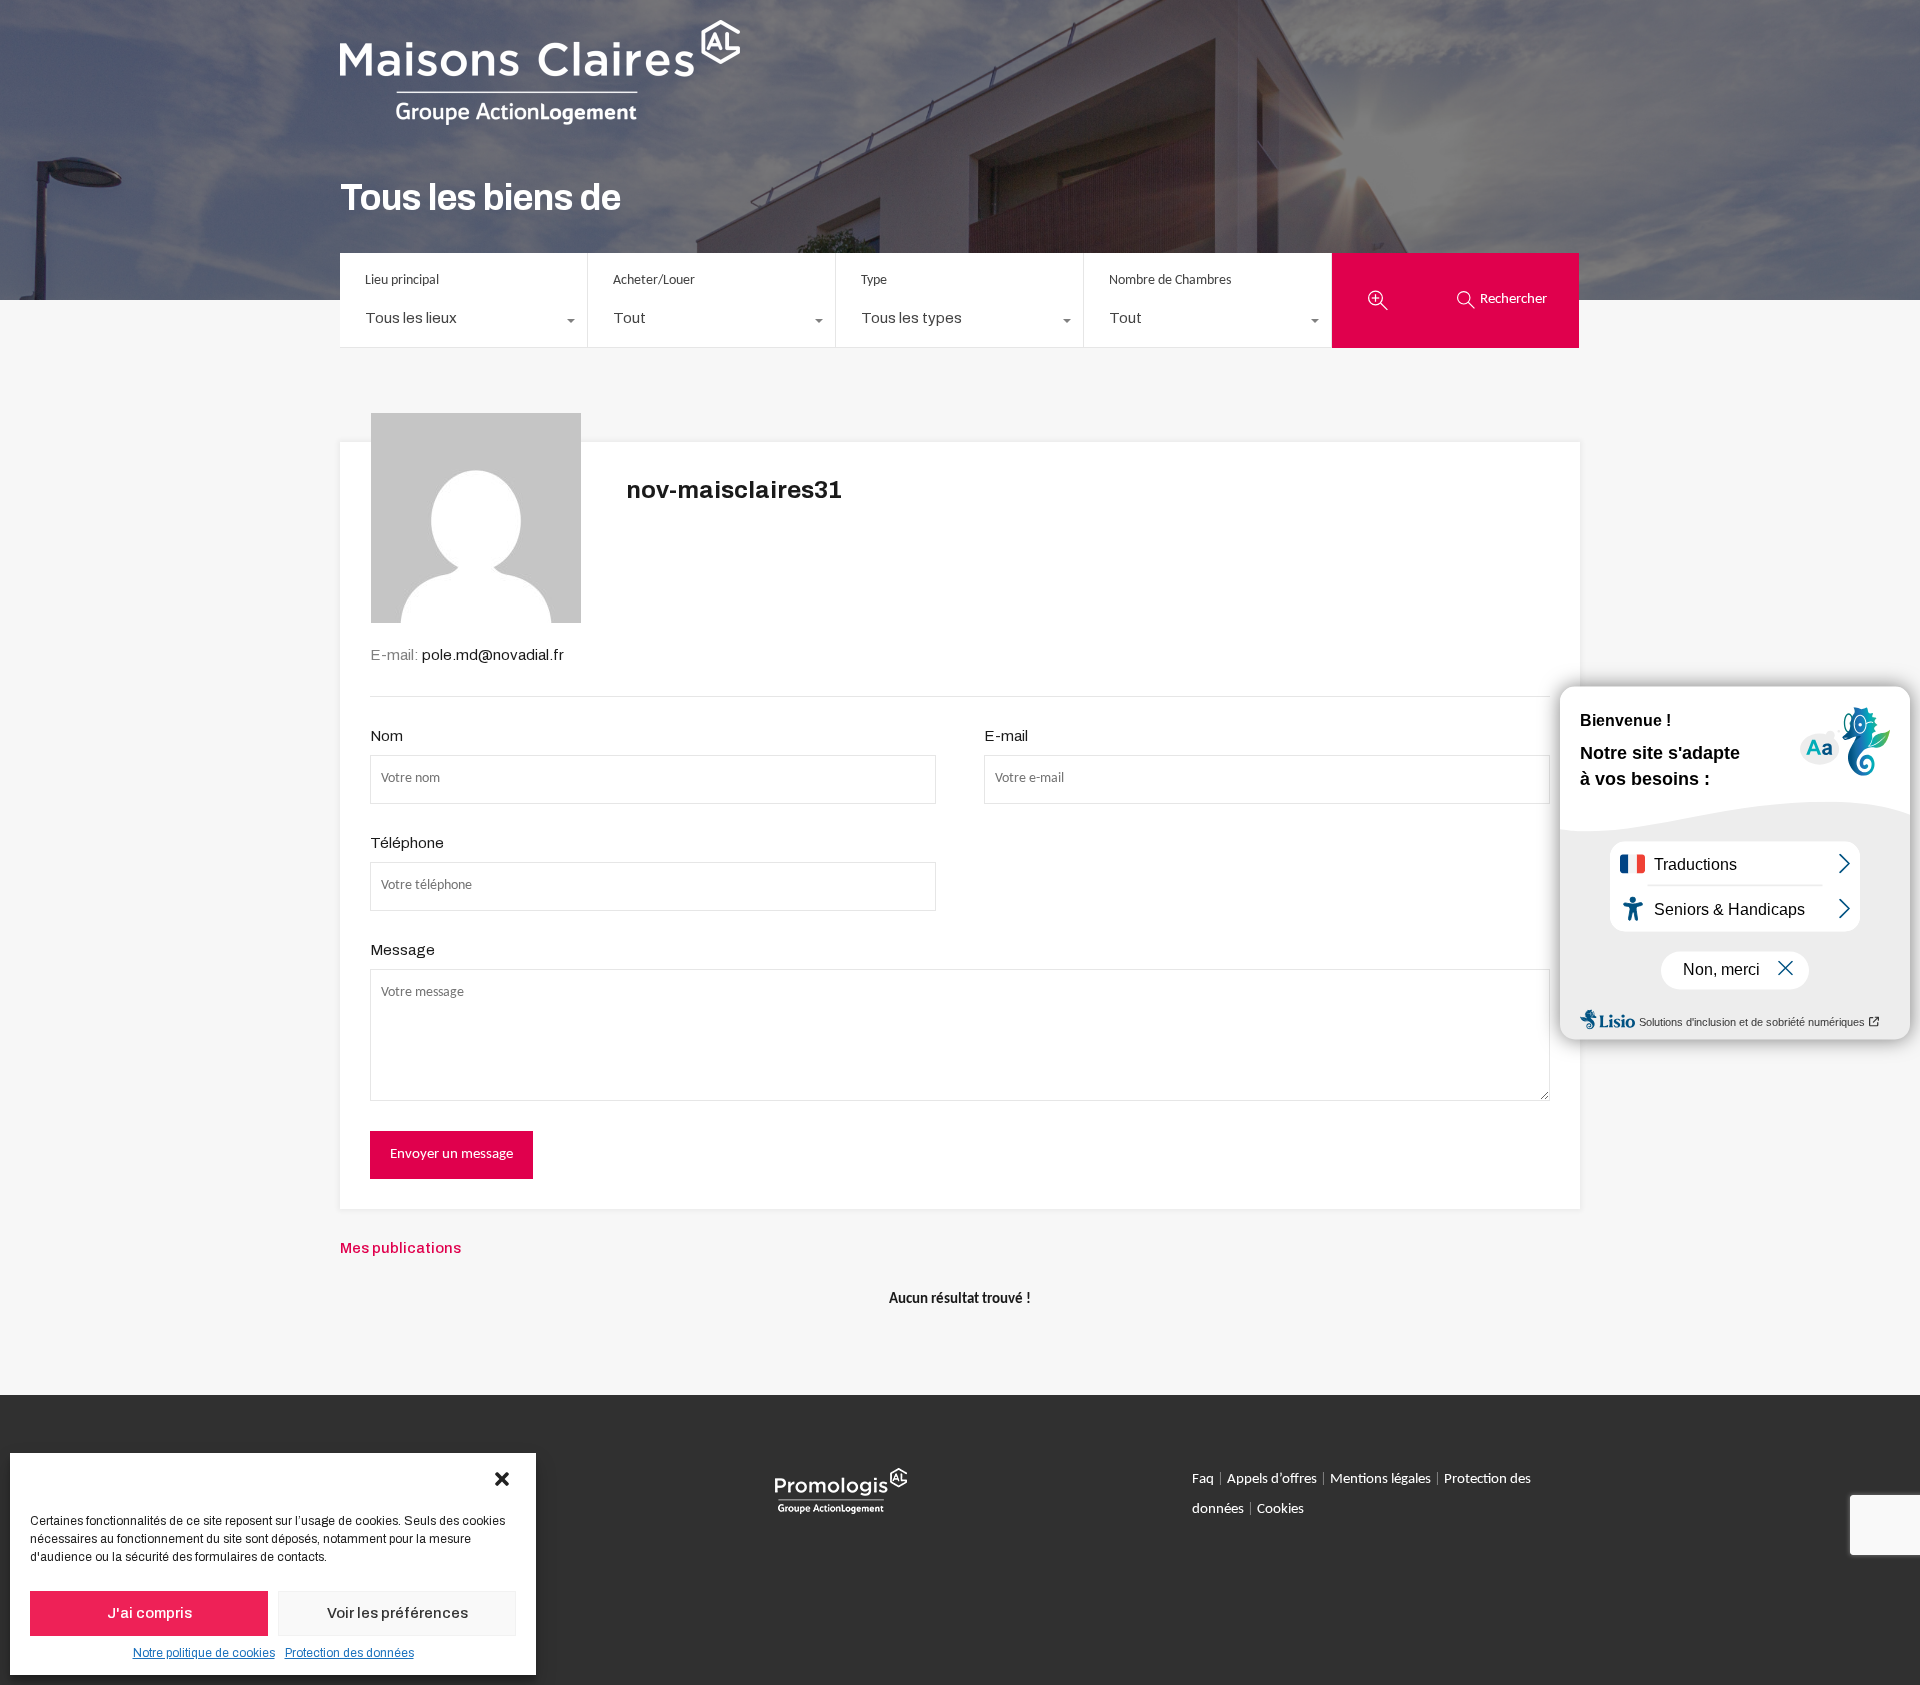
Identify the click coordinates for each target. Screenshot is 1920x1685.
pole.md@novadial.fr (493, 655)
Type (874, 280)
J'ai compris (149, 1613)
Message (402, 950)
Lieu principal (402, 280)
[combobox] (463, 323)
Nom (386, 736)
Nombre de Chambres (1170, 280)
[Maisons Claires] (540, 116)
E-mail (1006, 736)
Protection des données (349, 1653)
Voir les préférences (397, 1613)
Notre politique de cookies (204, 1653)
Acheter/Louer (654, 280)
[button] (504, 1480)
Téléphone (407, 843)
